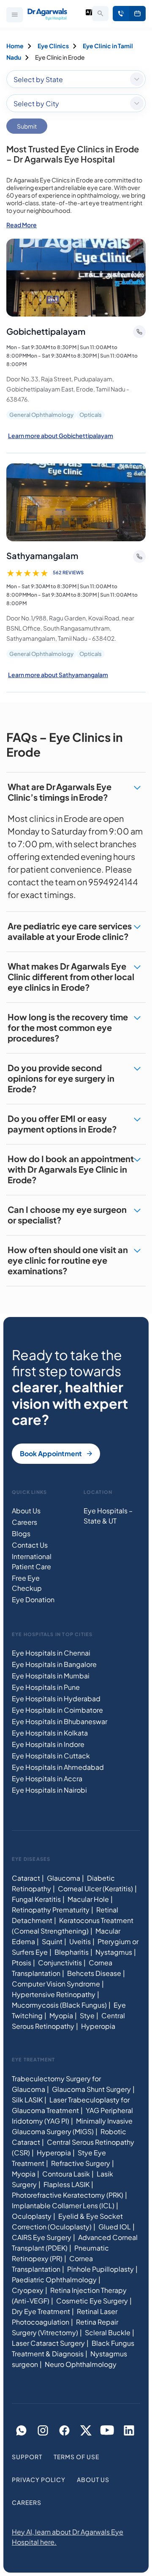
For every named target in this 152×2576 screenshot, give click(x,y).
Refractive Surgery (81, 2163)
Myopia (61, 2015)
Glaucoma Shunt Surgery (91, 2089)
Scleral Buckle (108, 2332)
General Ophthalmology (41, 415)
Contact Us (30, 1545)
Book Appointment (137, 14)
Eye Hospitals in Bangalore (54, 1664)
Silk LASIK (27, 2100)
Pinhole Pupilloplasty (100, 2269)
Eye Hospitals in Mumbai (51, 1676)
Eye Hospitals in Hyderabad (56, 1699)
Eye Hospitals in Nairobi (49, 1790)
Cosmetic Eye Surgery (92, 2301)
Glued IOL (115, 2227)
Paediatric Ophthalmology (54, 2280)
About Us (26, 1511)
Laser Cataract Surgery (48, 2343)
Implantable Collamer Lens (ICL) (63, 2205)
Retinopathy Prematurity (51, 1910)
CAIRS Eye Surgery (42, 2237)
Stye (87, 2015)
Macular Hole (88, 1899)
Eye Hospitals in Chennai (51, 1653)
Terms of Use (76, 2457)
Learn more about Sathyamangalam (58, 675)
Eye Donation (33, 1599)
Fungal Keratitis (36, 1899)
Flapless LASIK (66, 2184)
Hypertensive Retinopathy (54, 1994)
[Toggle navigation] (15, 15)
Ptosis (22, 1963)
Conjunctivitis (60, 1963)
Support (27, 2457)
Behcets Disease (94, 1973)
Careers (24, 1522)
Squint (52, 1941)
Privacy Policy (39, 2480)
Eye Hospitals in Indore (48, 1744)
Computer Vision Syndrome (56, 1984)
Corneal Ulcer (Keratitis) (95, 1889)
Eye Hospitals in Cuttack (51, 1756)
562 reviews (68, 572)
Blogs (21, 1533)
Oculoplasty (32, 2216)
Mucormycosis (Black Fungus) (59, 2005)
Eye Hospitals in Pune (46, 1687)
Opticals (91, 415)
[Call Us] (121, 14)
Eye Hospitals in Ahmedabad (58, 1767)
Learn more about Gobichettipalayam (61, 435)
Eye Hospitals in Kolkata (50, 1733)
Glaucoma (64, 1878)
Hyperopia (98, 2026)
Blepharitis (72, 1952)
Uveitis (80, 1941)
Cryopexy (28, 2290)
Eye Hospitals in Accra (47, 1778)
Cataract (26, 1878)
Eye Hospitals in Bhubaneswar (60, 1721)
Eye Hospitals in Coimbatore (57, 1710)
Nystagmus (114, 1952)
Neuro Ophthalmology (81, 2364)
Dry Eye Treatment (41, 2311)
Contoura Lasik (66, 2174)
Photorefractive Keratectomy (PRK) (68, 2195)
